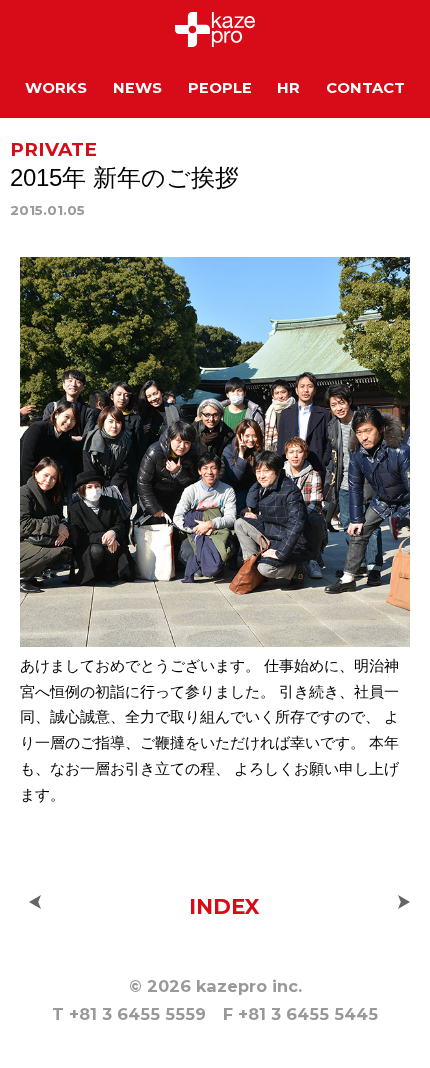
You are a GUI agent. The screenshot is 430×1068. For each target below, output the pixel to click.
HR (288, 88)
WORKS (56, 88)
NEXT (404, 901)
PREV (35, 901)
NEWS (137, 88)
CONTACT (365, 88)
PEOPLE (220, 88)
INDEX (224, 906)
